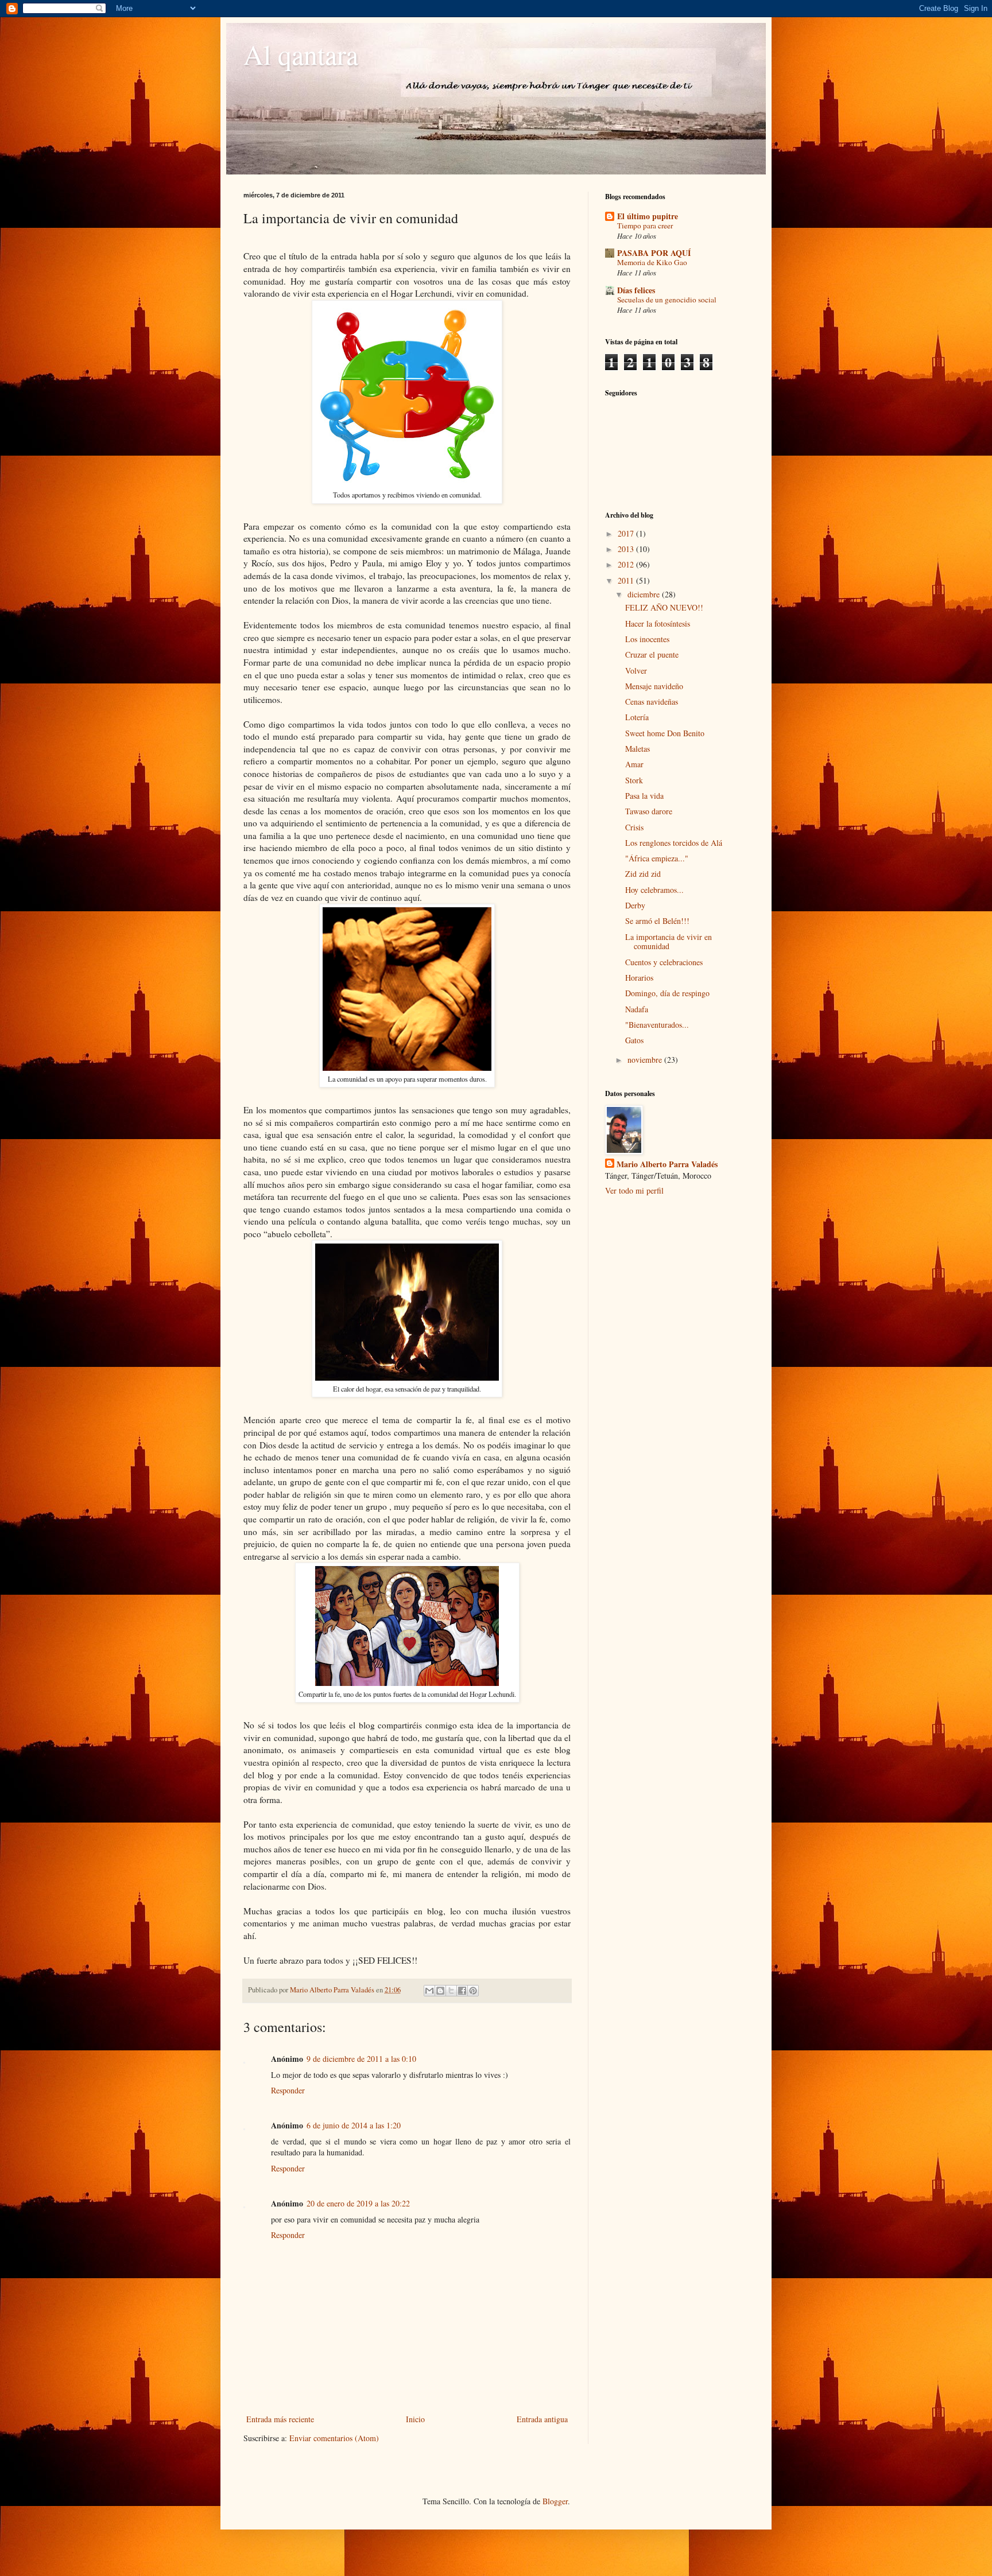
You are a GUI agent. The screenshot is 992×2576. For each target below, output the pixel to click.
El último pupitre (648, 216)
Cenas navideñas (652, 702)
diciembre (645, 594)
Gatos (634, 1040)
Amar (634, 764)
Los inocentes (647, 639)
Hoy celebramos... (654, 890)
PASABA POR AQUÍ (654, 253)
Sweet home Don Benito (665, 733)
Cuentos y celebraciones (664, 962)
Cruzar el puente (652, 654)
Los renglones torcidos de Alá (674, 843)
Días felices (636, 290)
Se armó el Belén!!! (657, 921)
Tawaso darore (649, 811)
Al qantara (301, 54)
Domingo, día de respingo (667, 993)
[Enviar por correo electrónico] (429, 1991)
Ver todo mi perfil (634, 1190)
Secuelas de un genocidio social (667, 300)
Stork (634, 780)
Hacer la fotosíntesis (658, 623)
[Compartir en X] (451, 1991)
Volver (636, 671)
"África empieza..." (657, 858)
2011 (627, 580)
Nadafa (637, 1009)
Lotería (637, 717)
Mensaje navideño (654, 686)
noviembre (646, 1060)
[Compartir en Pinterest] (473, 1991)
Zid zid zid (643, 874)
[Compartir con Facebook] (462, 1991)
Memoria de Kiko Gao (652, 262)
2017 (627, 533)
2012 (627, 564)
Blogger (555, 2501)
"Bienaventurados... (657, 1025)
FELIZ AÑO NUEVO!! (664, 607)
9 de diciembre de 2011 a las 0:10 (361, 2059)
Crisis (634, 827)
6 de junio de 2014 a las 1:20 (354, 2125)
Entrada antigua (542, 2419)
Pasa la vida (644, 796)
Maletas (638, 749)
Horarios (639, 978)
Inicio (415, 2419)
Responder (288, 2090)
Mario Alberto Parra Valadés (667, 1164)
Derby (635, 905)
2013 (627, 549)
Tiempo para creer (645, 226)
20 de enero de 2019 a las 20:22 (358, 2203)
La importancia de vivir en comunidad (669, 942)
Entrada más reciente (280, 2419)
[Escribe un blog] (440, 1991)
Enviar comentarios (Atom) (334, 2438)
